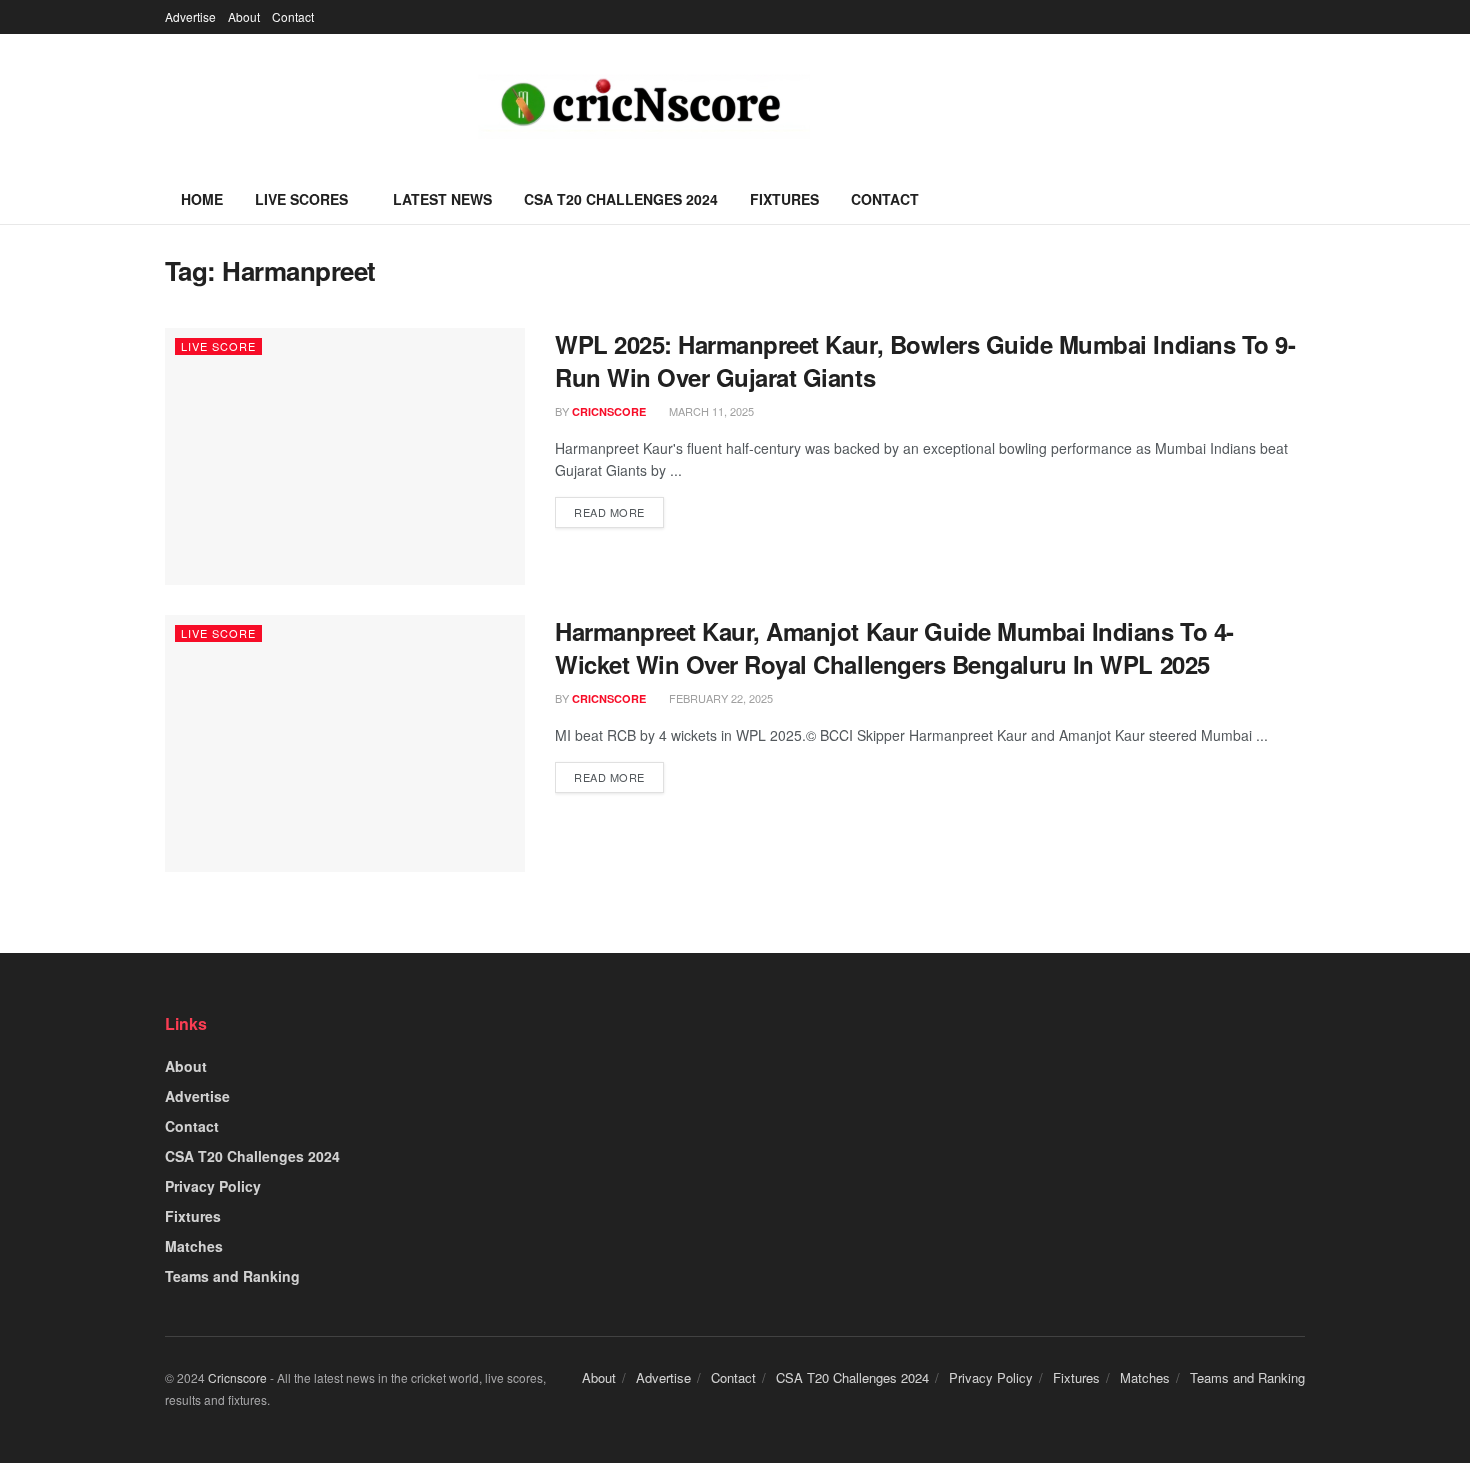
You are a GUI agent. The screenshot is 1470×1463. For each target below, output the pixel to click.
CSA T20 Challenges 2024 (621, 199)
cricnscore (609, 411)
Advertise (190, 16)
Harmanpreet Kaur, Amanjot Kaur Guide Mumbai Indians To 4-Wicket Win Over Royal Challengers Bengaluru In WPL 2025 (894, 648)
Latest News (442, 199)
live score (218, 346)
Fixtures (784, 199)
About (244, 16)
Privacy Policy (213, 1186)
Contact (293, 16)
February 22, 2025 (719, 698)
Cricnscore (237, 1377)
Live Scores (301, 199)
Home (202, 199)
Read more (609, 512)
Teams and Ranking (232, 1276)
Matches (194, 1246)
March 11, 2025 (710, 411)
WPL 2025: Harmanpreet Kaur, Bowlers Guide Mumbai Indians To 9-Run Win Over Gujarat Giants (925, 361)
